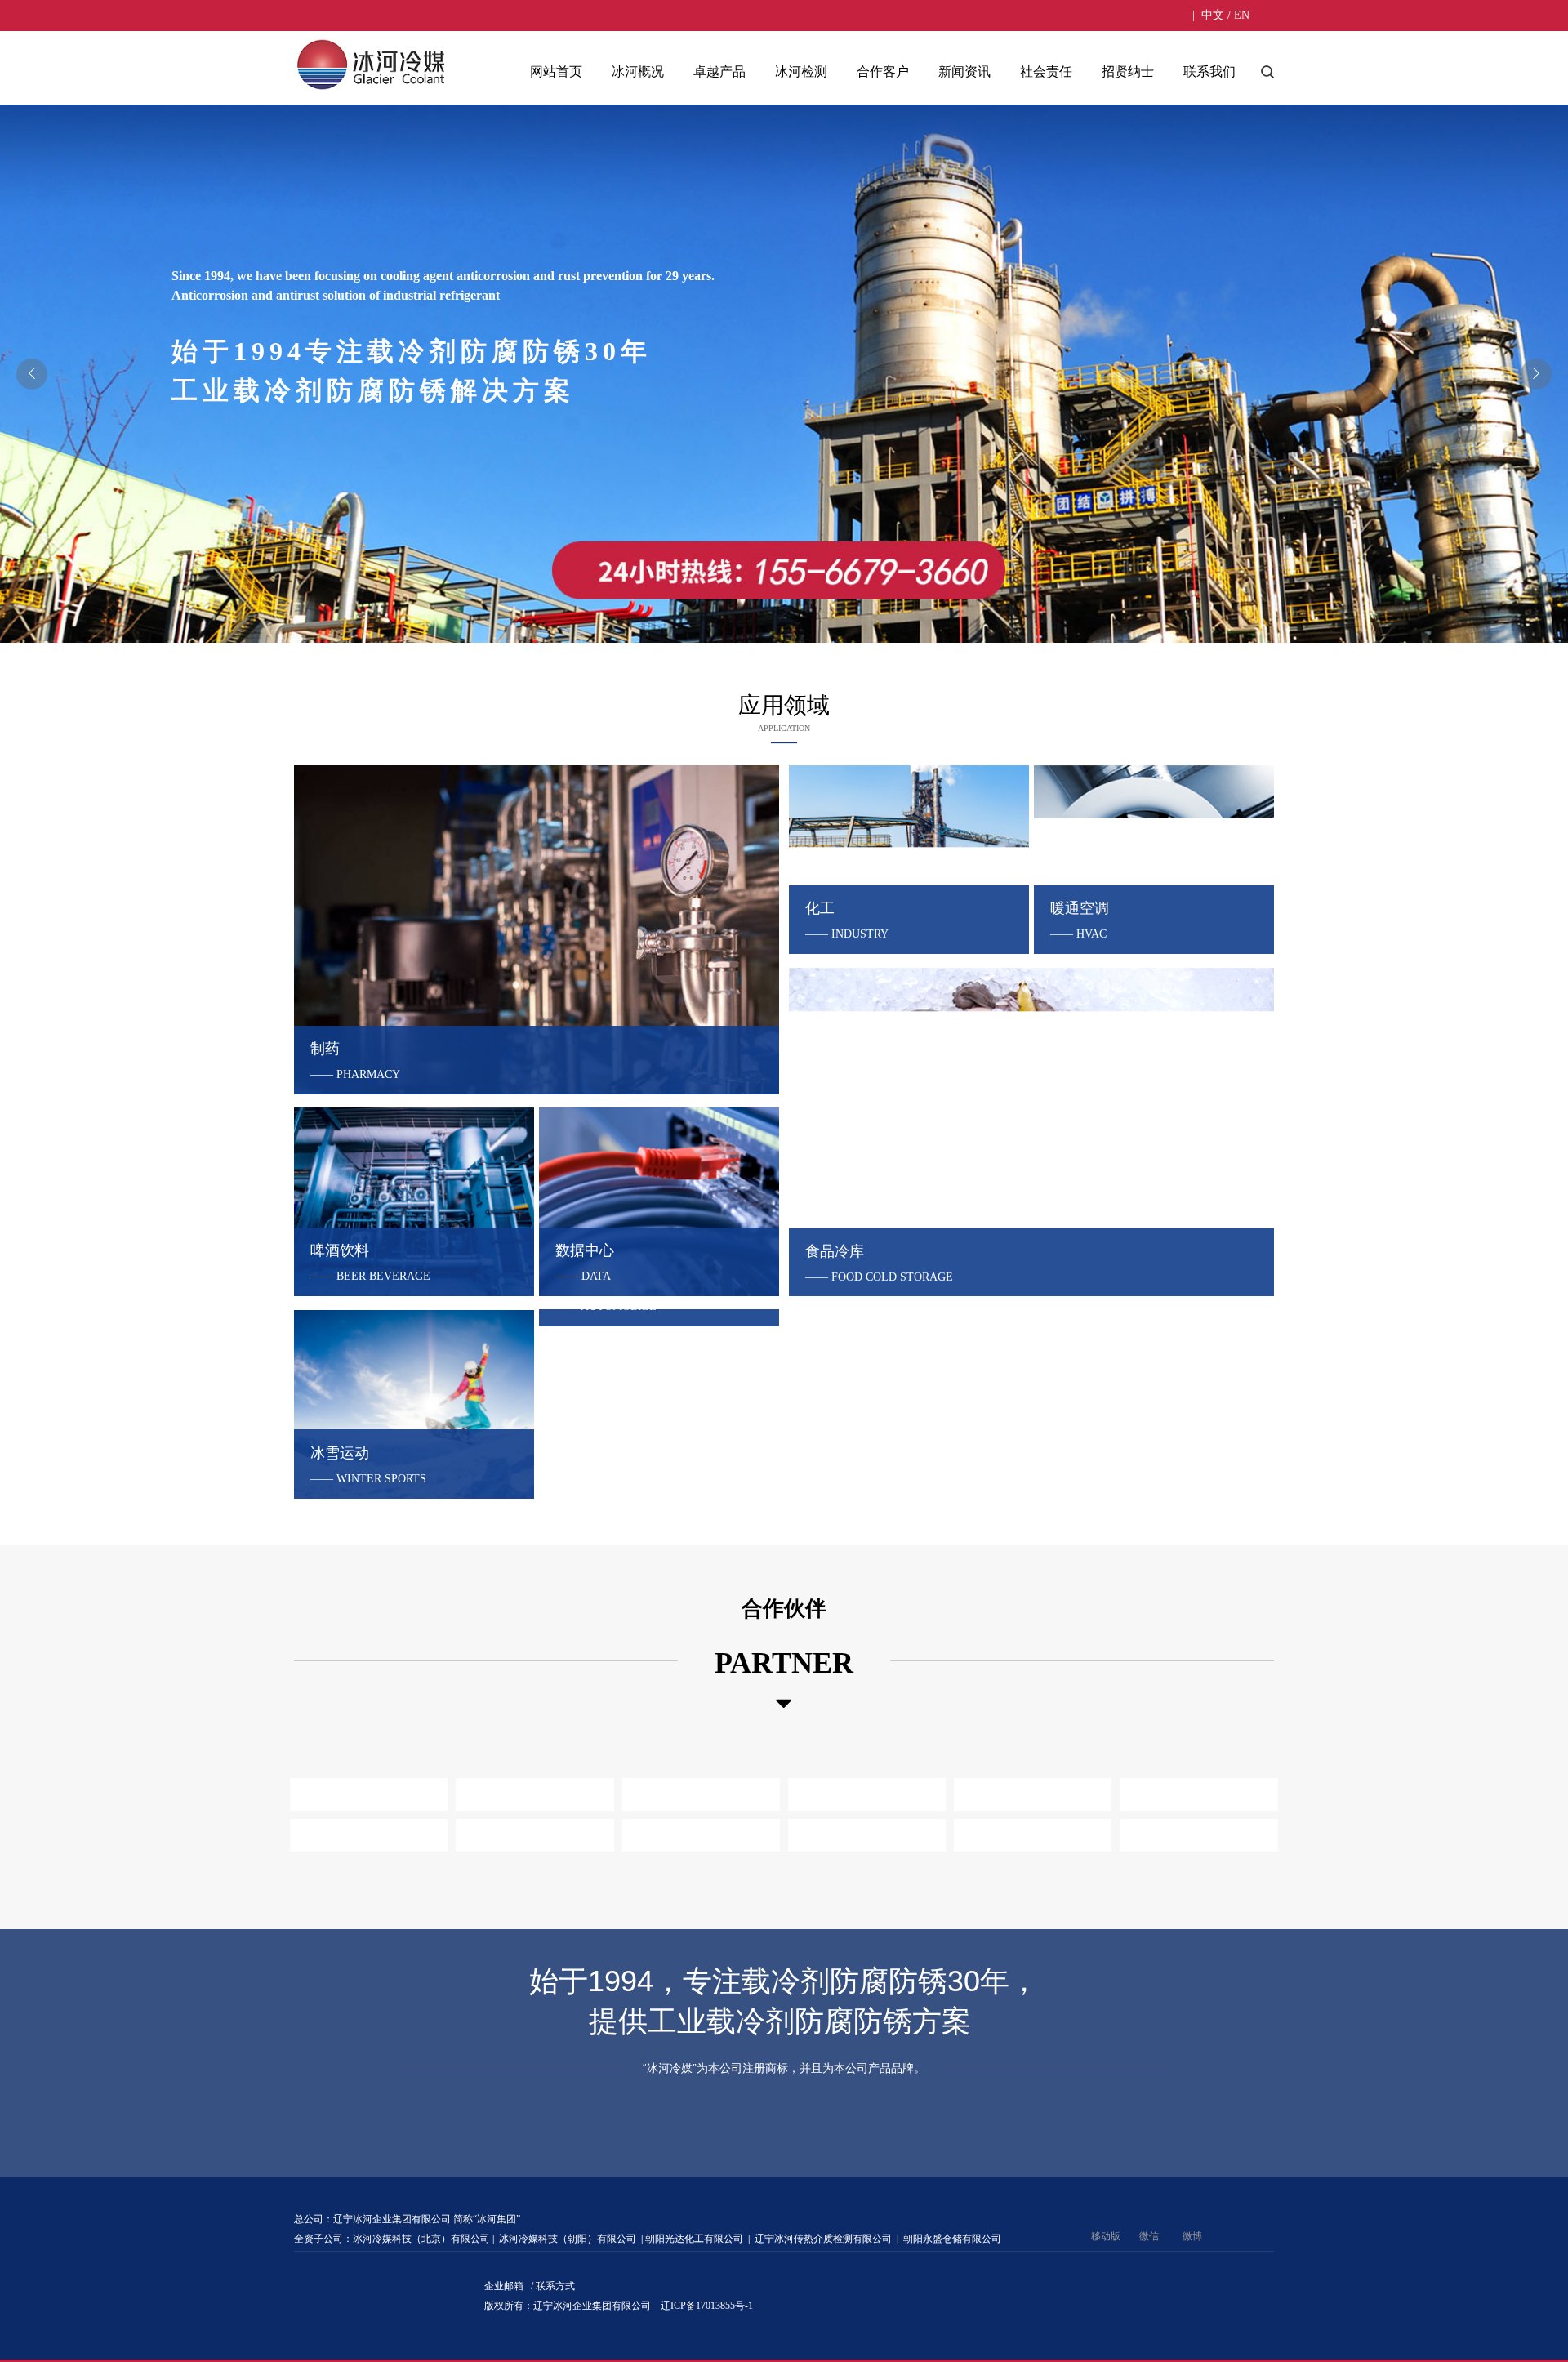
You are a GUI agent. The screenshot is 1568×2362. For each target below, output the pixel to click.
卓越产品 (719, 71)
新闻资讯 (964, 71)
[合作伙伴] (784, 1704)
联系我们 (1209, 71)
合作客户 (883, 71)
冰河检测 (801, 71)
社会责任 (1046, 71)
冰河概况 (638, 71)
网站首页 (556, 71)
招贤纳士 (1128, 71)
